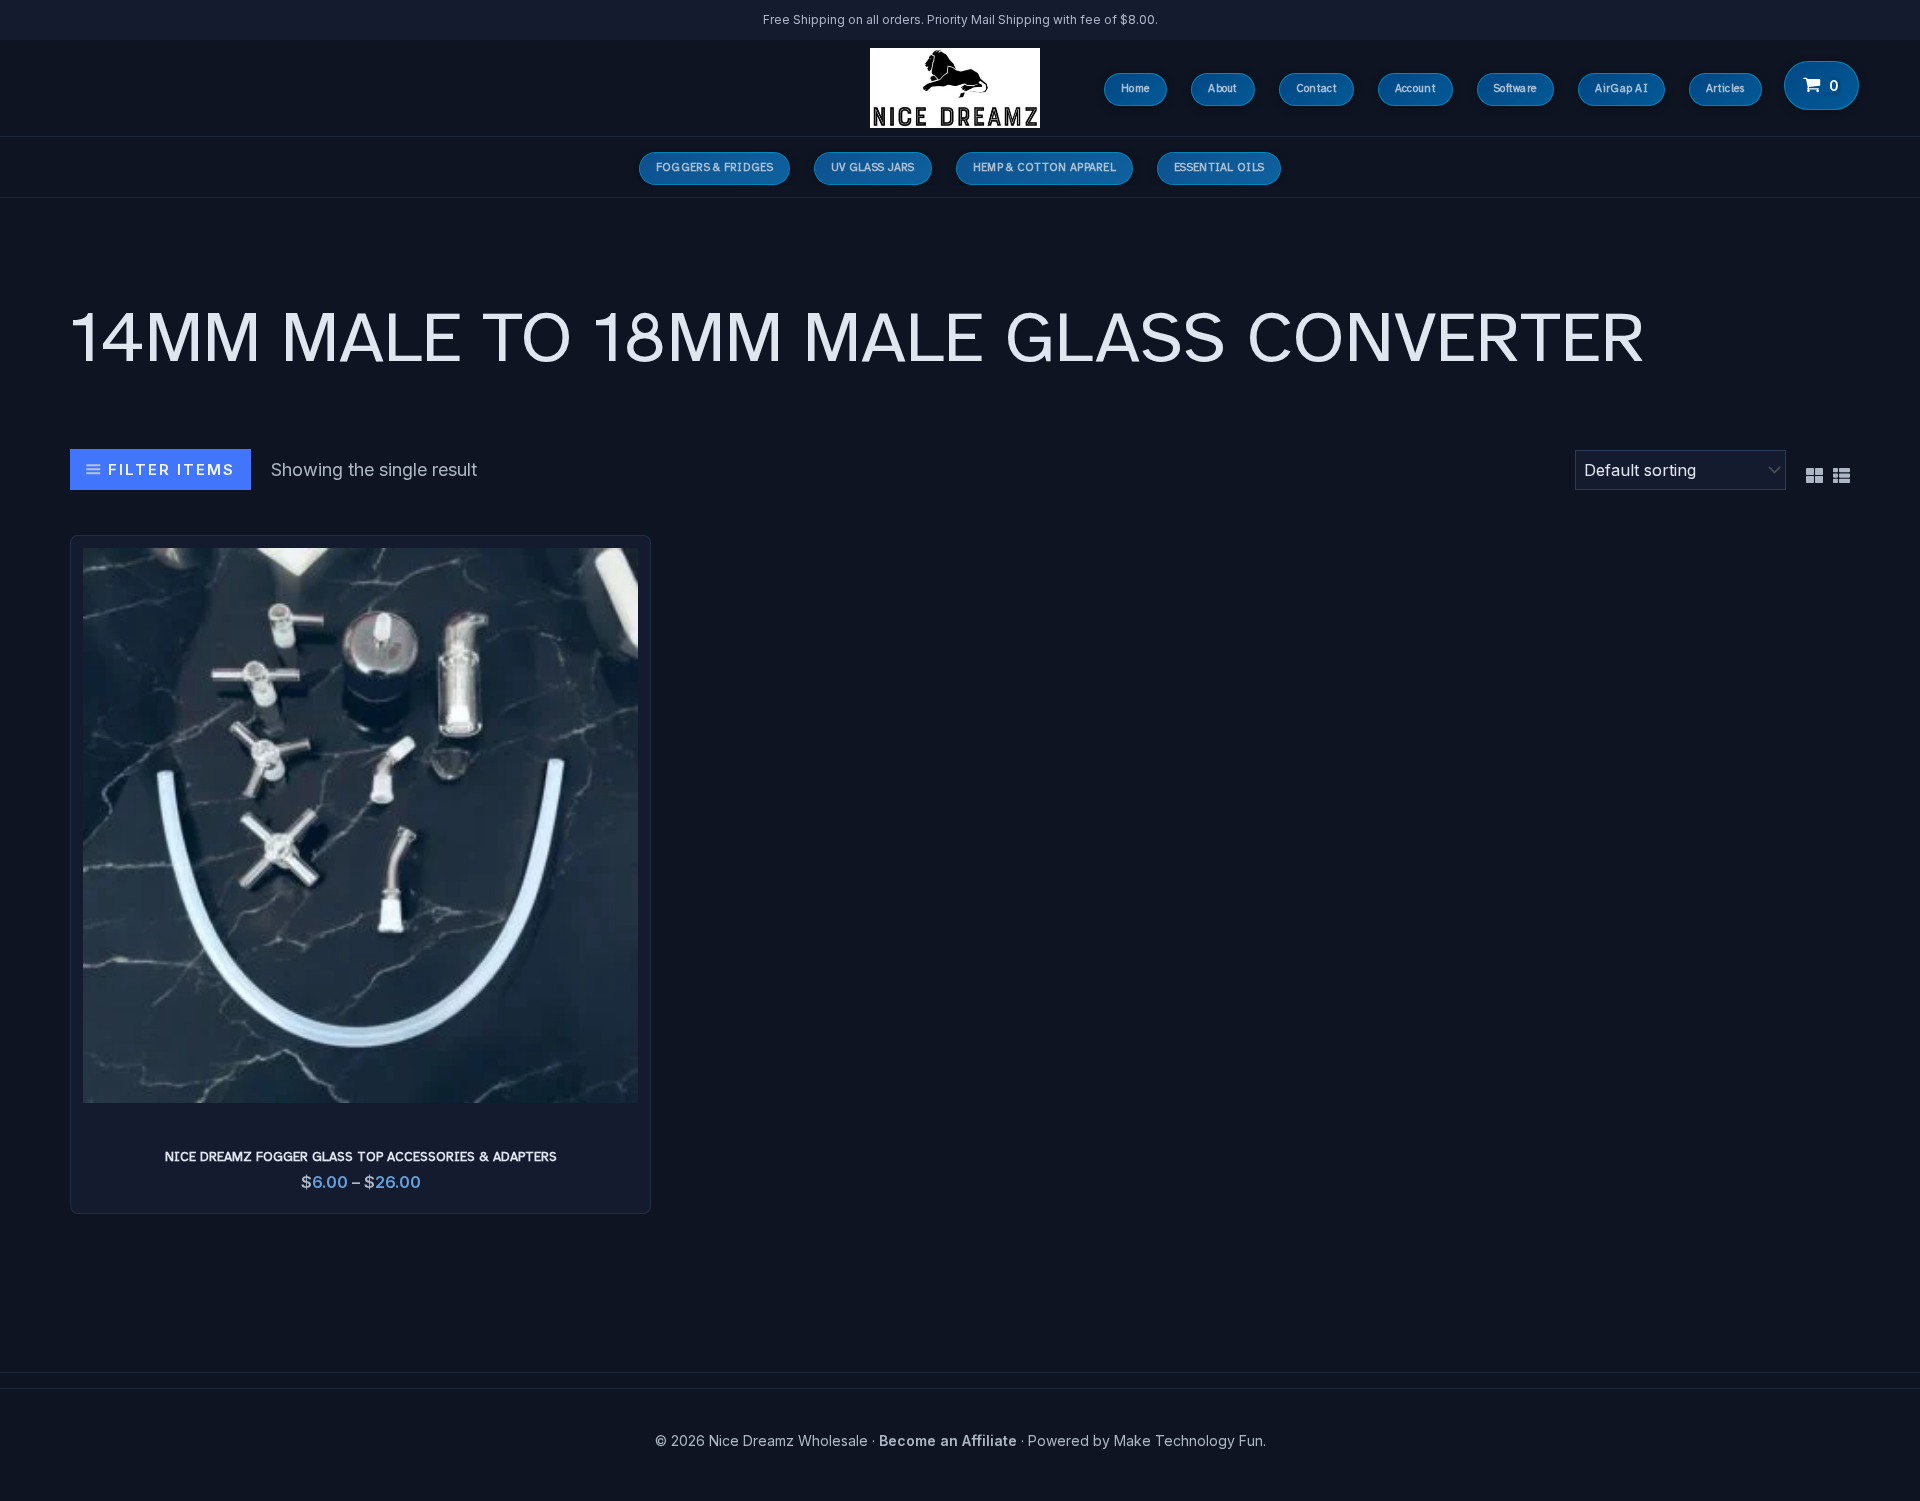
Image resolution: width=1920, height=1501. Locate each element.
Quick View (361, 1083)
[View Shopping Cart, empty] (1822, 85)
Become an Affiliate (948, 1440)
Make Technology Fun (1188, 1440)
